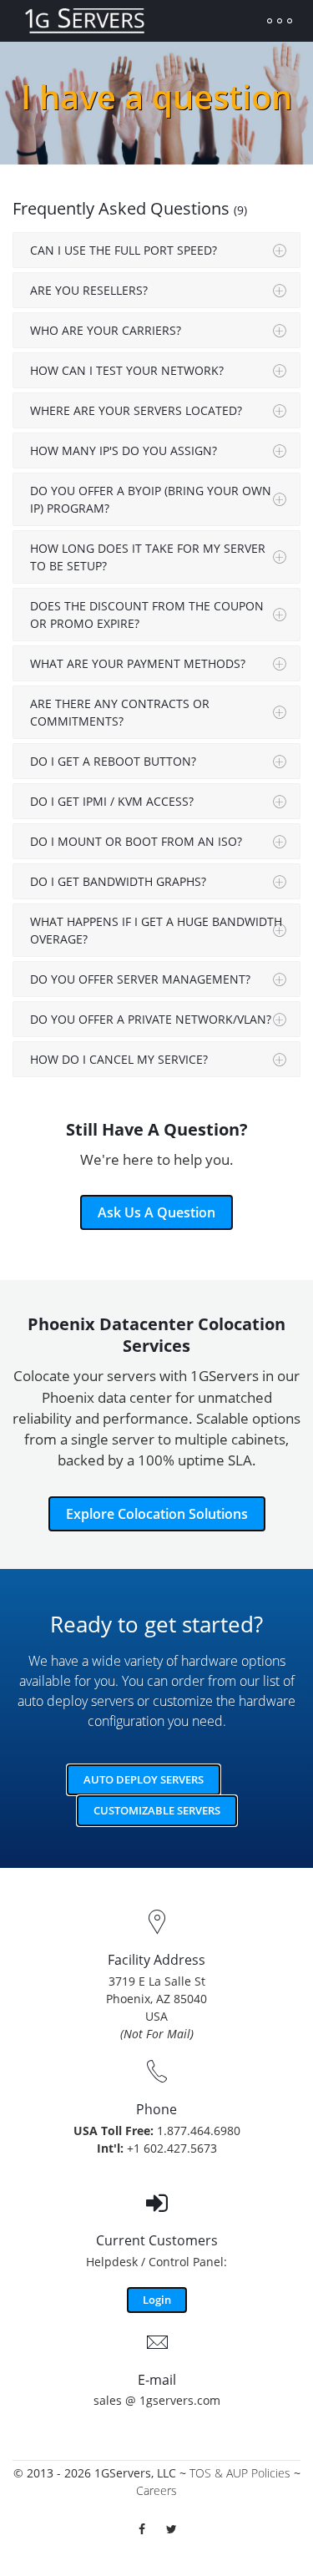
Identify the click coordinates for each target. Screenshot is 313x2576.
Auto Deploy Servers (144, 1779)
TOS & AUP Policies (240, 2473)
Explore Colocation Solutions (157, 1514)
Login (157, 2300)
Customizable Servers (157, 1810)
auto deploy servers (76, 1701)
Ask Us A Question (156, 1212)
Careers (156, 2490)
